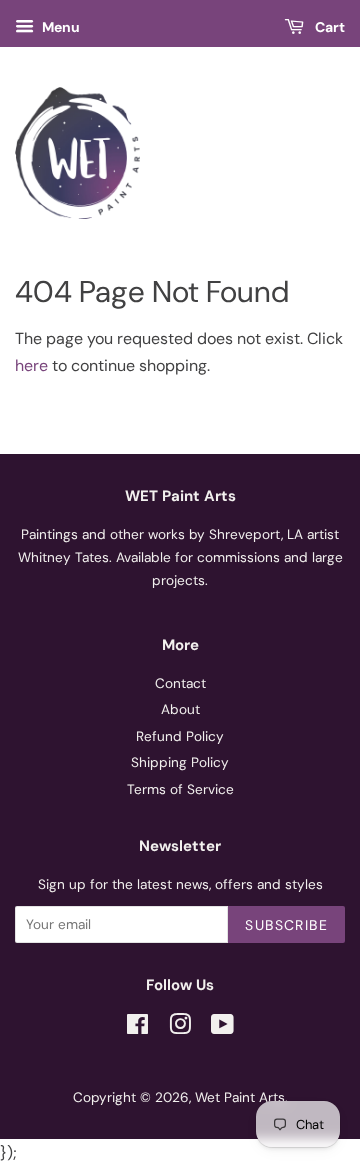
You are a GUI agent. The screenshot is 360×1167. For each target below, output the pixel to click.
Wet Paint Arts (240, 1097)
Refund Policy (180, 736)
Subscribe (286, 925)
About (180, 709)
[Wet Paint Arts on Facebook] (137, 1028)
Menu (59, 27)
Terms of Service (180, 789)
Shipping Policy (180, 762)
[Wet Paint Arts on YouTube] (222, 1028)
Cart (328, 27)
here (31, 365)
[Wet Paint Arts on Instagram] (180, 1028)
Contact (180, 683)
